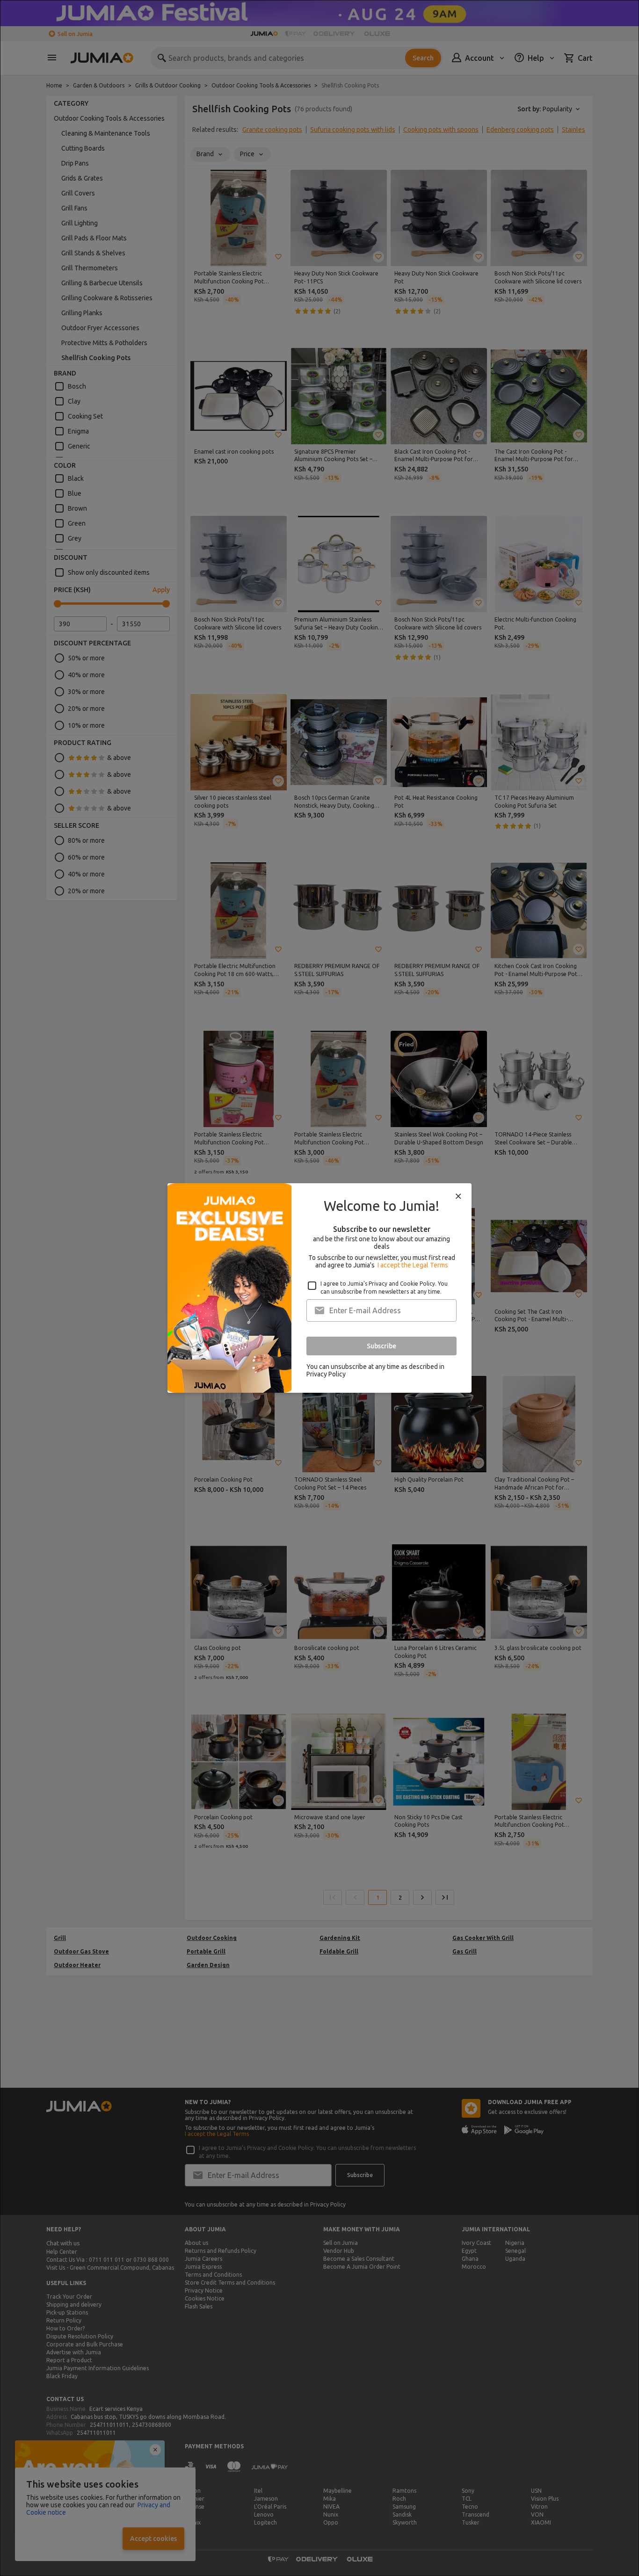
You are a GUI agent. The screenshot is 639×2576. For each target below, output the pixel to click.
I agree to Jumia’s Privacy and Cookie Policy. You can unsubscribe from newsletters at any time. (384, 1288)
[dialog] (319, 1288)
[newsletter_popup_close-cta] (458, 1196)
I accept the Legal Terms (413, 1265)
